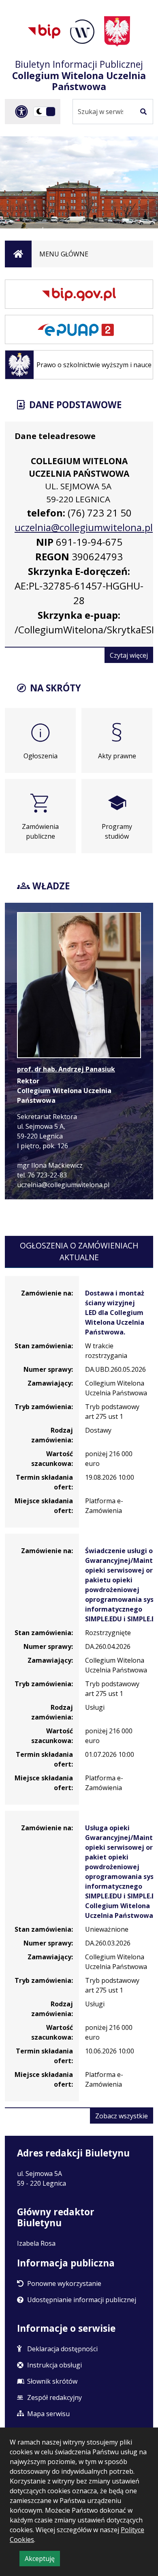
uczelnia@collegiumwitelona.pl (84, 527)
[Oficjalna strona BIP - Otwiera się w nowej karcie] (44, 31)
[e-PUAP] (79, 329)
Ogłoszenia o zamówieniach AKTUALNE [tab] (79, 1251)
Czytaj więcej (131, 657)
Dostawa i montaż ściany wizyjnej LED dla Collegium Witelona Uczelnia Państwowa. (115, 1313)
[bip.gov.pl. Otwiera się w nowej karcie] (79, 294)
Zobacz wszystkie (124, 2117)
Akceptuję (42, 2560)
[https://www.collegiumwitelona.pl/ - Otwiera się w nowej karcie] (82, 32)
